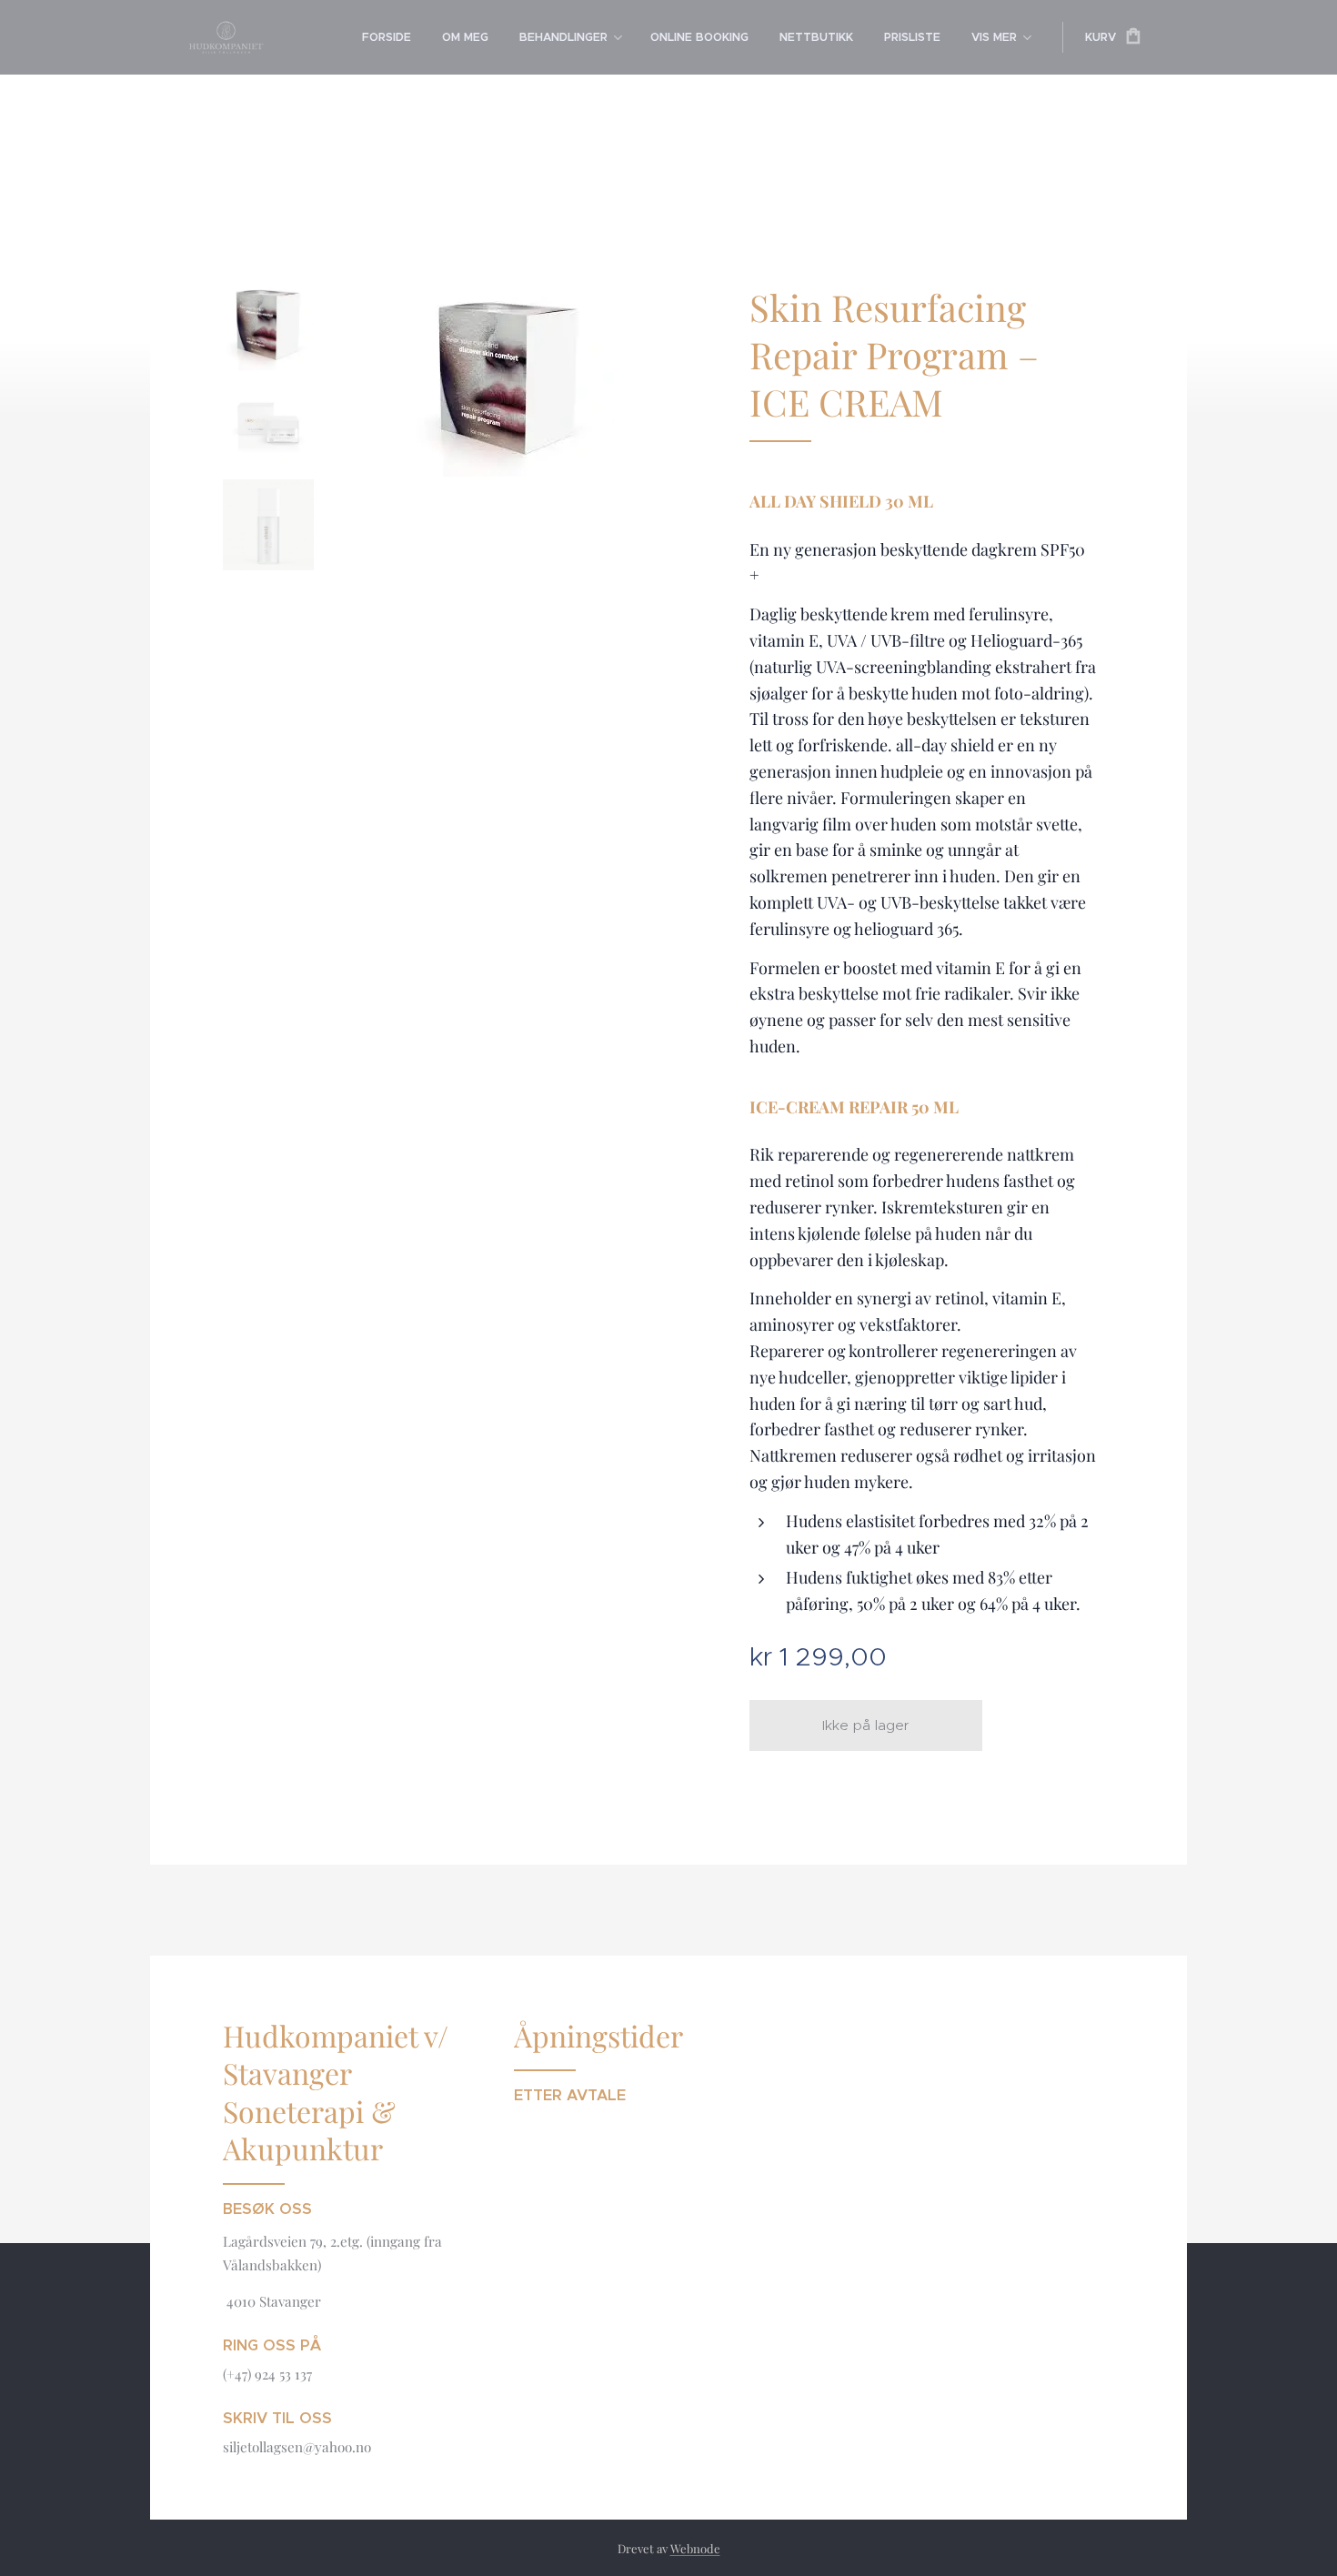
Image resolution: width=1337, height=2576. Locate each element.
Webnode (695, 2548)
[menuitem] (387, 37)
